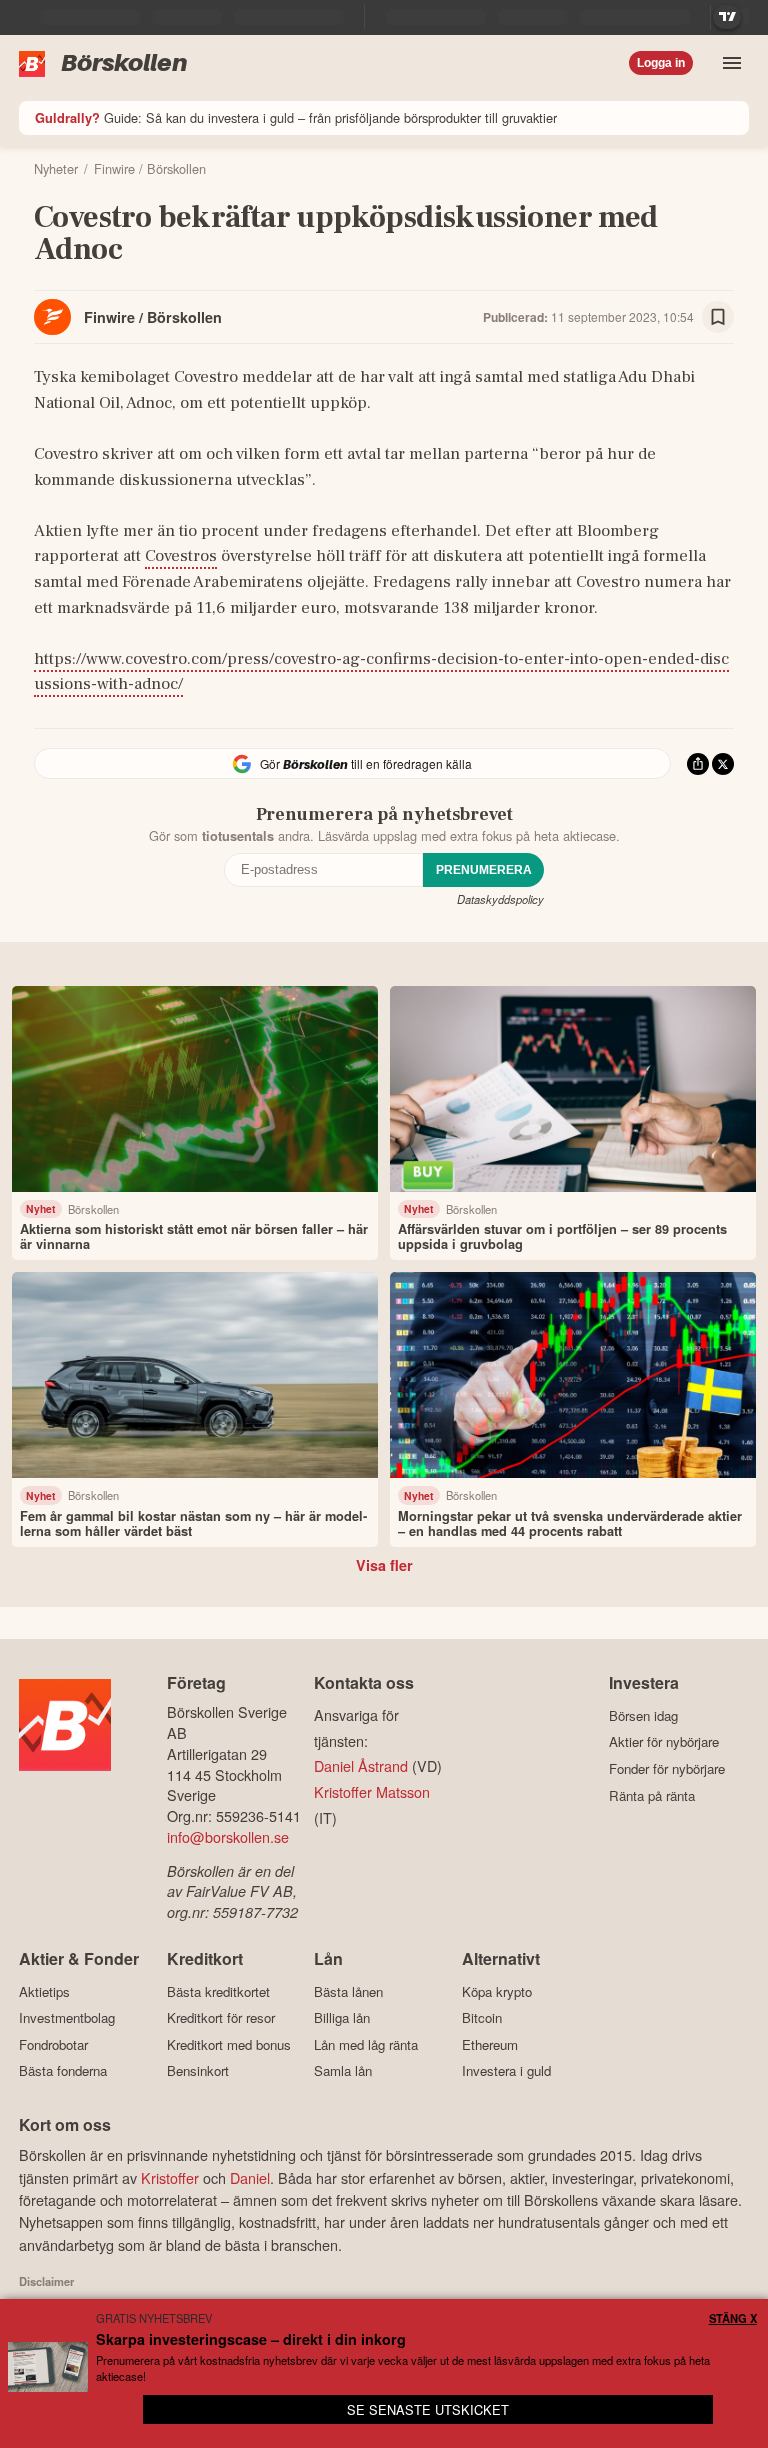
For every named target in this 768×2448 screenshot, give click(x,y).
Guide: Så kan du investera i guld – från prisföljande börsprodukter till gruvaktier (296, 117)
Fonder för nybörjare (667, 1768)
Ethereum (490, 2044)
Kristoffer (170, 2177)
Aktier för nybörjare (664, 1742)
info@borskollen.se (228, 1836)
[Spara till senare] (718, 317)
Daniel (250, 2177)
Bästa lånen (348, 1991)
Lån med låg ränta (366, 2044)
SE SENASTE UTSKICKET (428, 2409)
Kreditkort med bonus (229, 2044)
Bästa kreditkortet (218, 1991)
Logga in (661, 63)
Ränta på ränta (652, 1795)
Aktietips (44, 1991)
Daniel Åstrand (361, 1765)
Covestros (181, 556)
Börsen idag (643, 1715)
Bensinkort (198, 2071)
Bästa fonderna (63, 2071)
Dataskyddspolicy (500, 899)
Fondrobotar (53, 2044)
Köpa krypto (497, 1991)
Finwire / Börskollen (153, 317)
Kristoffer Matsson (372, 1791)
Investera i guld (506, 2071)
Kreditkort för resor (221, 2018)
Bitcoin (482, 2018)
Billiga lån (342, 2018)
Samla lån (343, 2071)
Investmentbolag (67, 2018)
